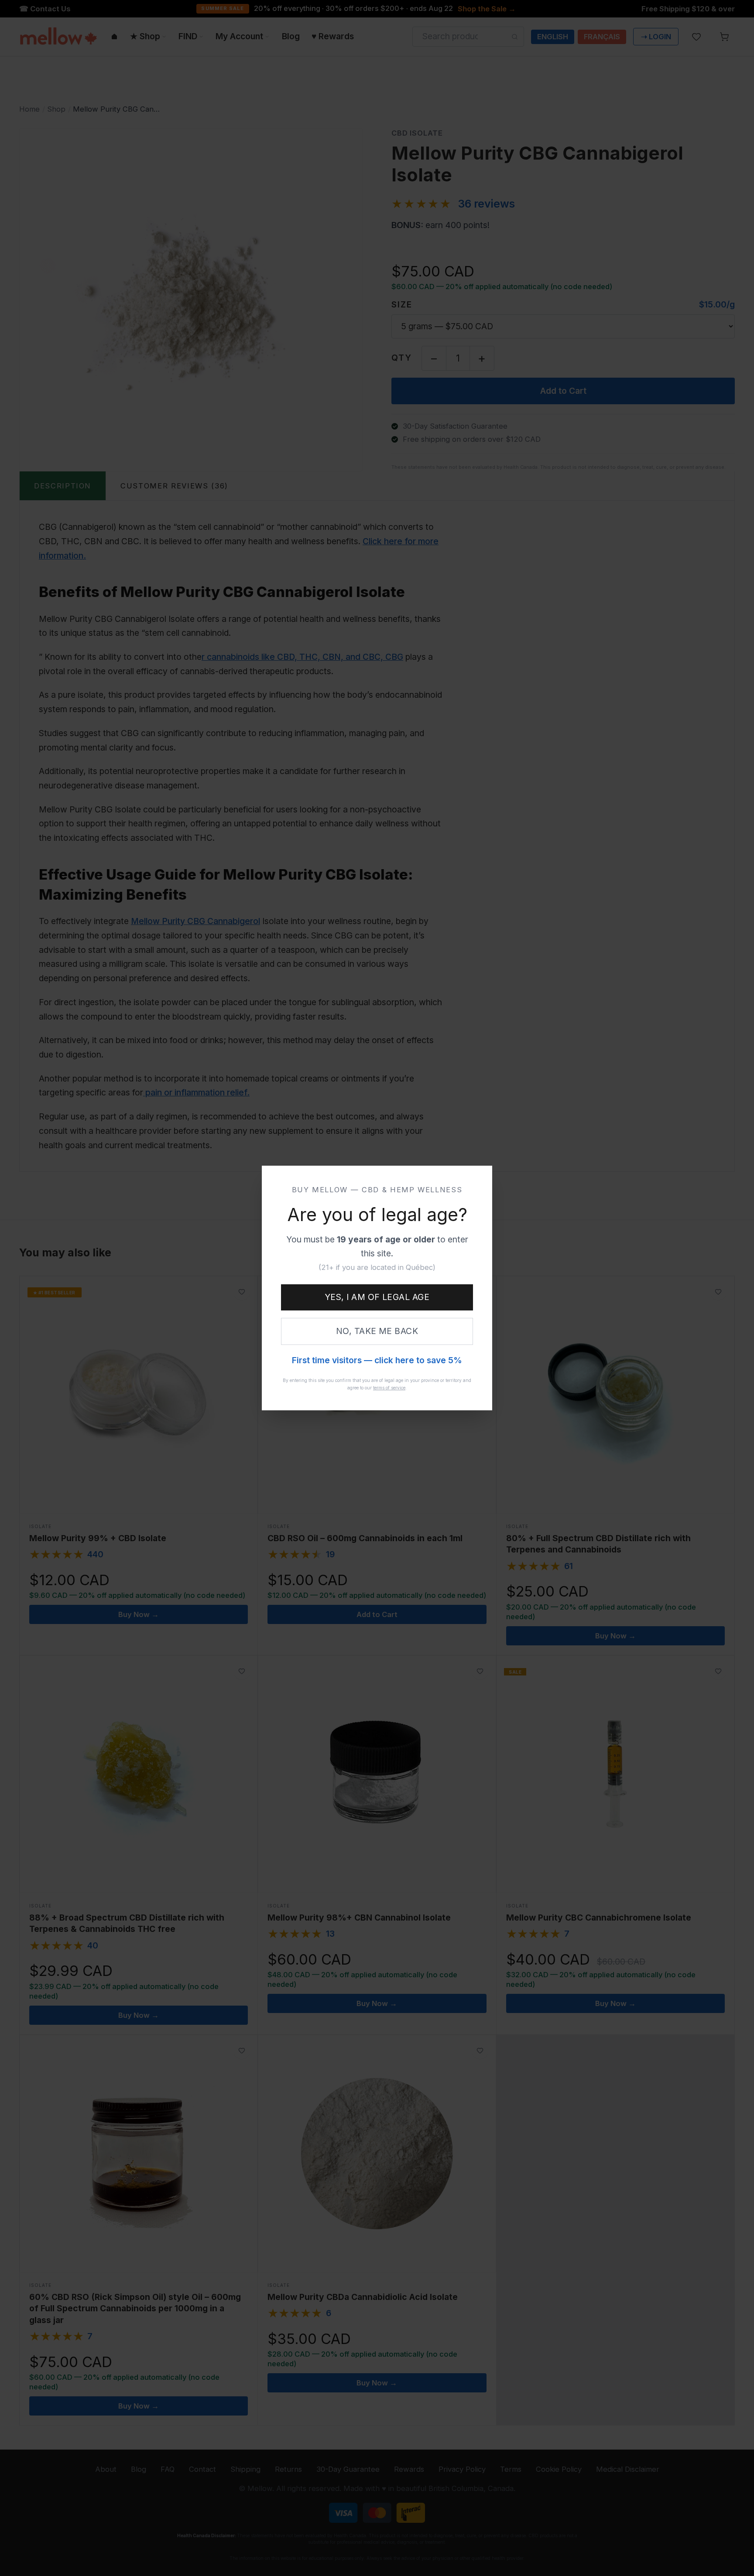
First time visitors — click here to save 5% (377, 1360)
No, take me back (377, 1331)
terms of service (389, 1388)
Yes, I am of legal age (377, 1297)
